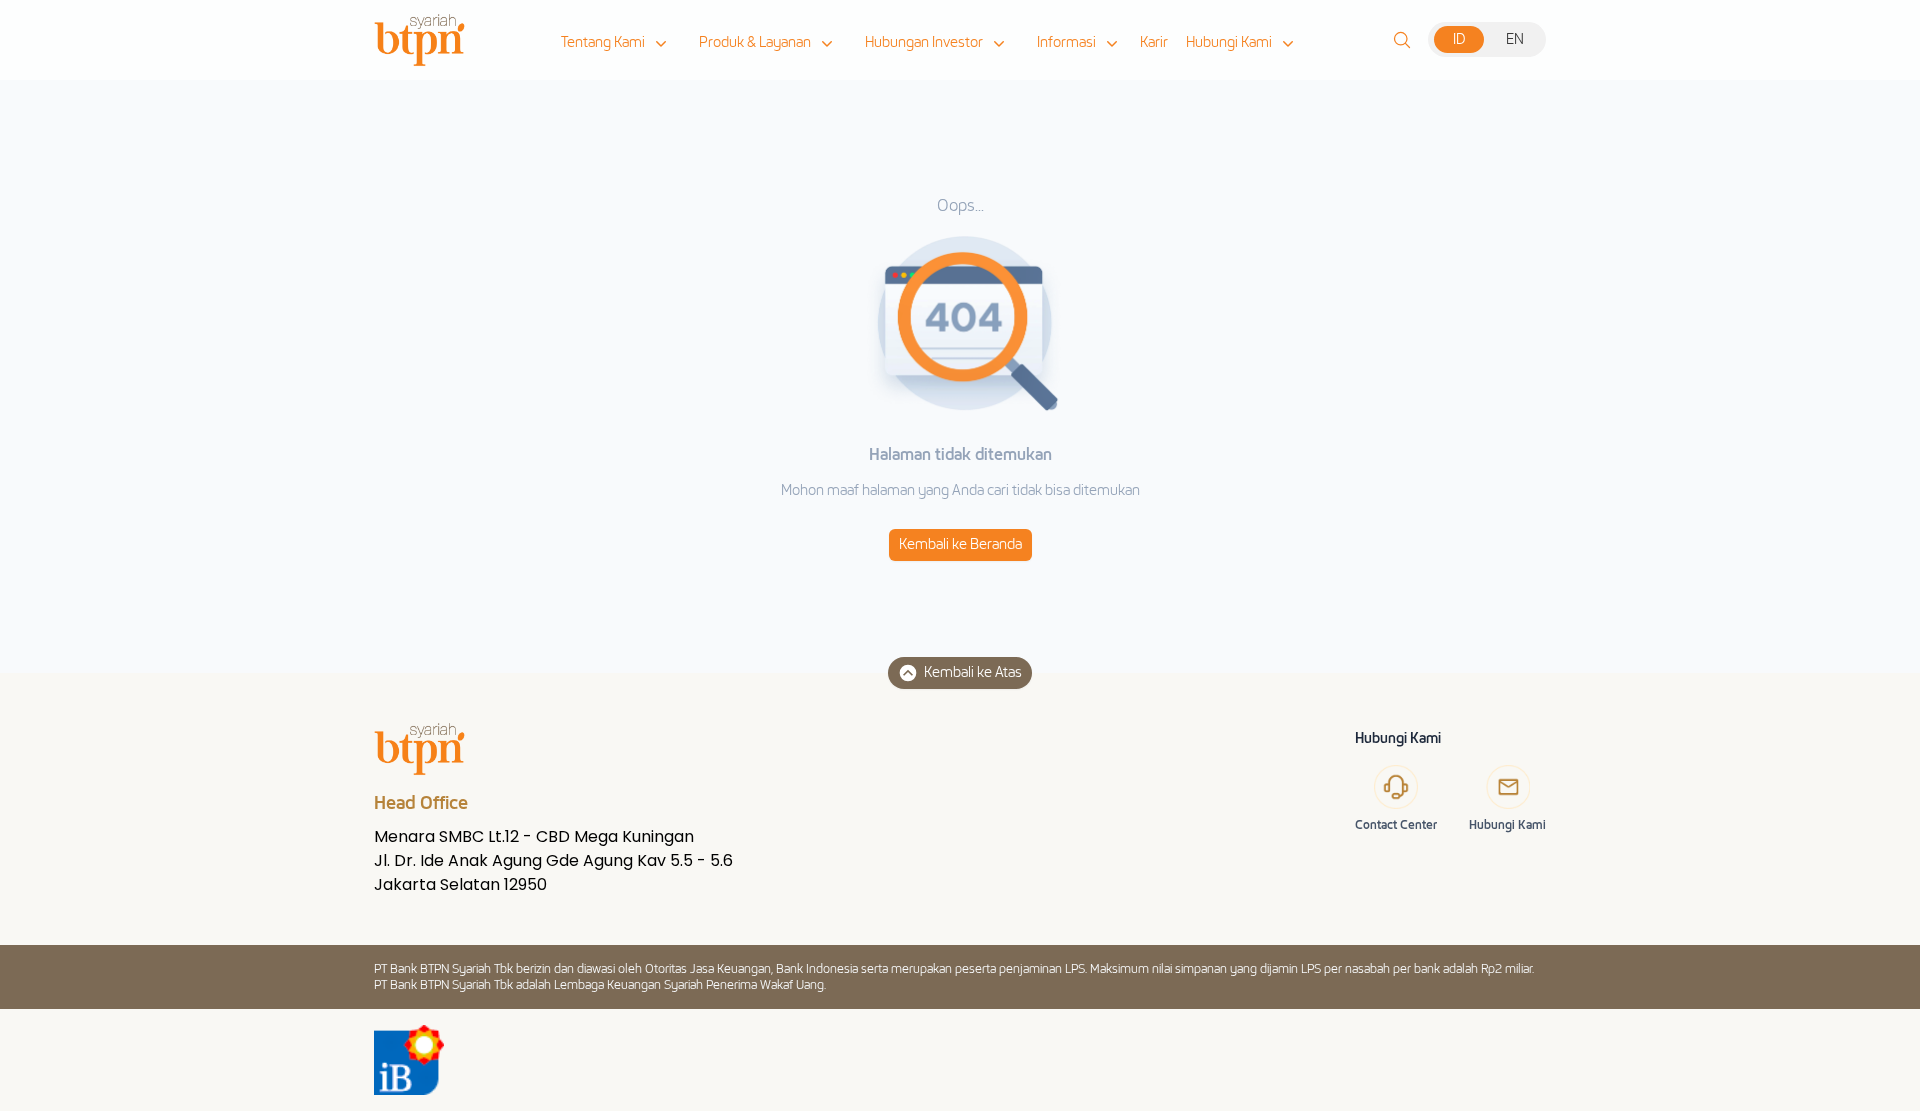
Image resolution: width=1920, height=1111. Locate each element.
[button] (616, 43)
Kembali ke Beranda (960, 544)
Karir (1154, 42)
